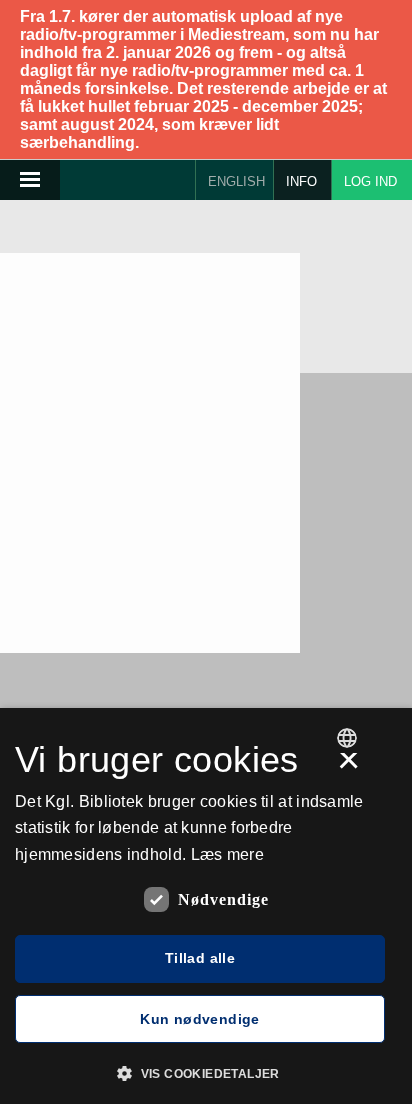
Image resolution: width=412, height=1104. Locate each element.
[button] (206, 1072)
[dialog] (206, 906)
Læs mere (227, 854)
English (236, 181)
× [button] (348, 767)
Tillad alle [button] (200, 958)
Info (301, 181)
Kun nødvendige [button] (200, 1019)
